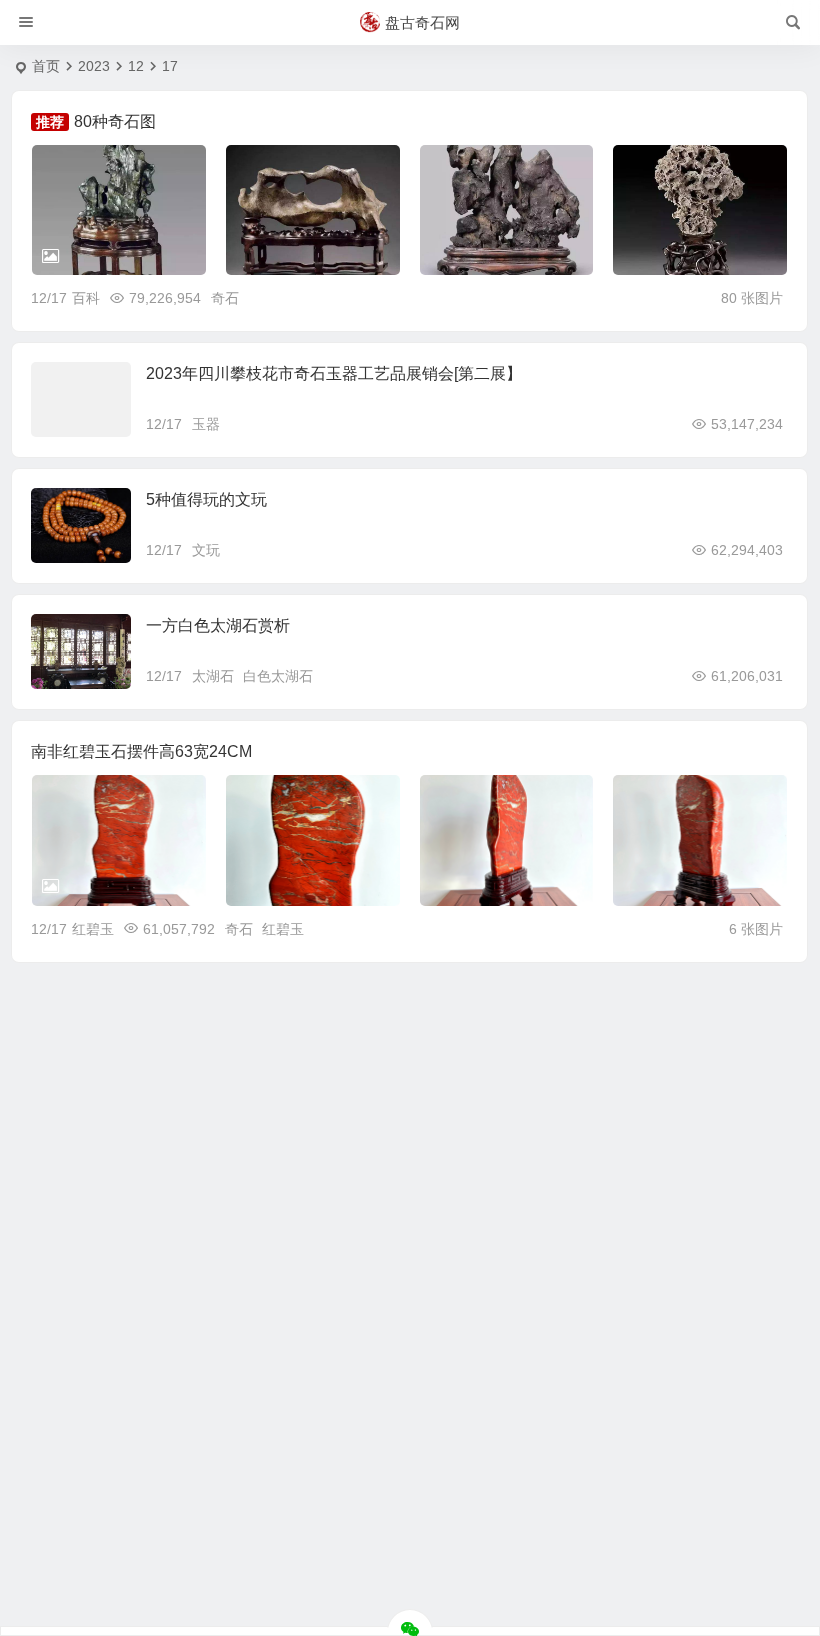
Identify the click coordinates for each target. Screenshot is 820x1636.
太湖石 (213, 676)
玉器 (206, 424)
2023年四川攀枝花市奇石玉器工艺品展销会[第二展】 (334, 373)
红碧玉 (93, 929)
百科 (86, 298)
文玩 (206, 550)
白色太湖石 (278, 676)
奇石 (225, 298)
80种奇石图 (115, 121)
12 (136, 66)
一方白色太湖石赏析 (218, 625)
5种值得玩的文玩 (206, 499)
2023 (94, 66)
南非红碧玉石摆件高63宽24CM (141, 751)
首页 (46, 66)
